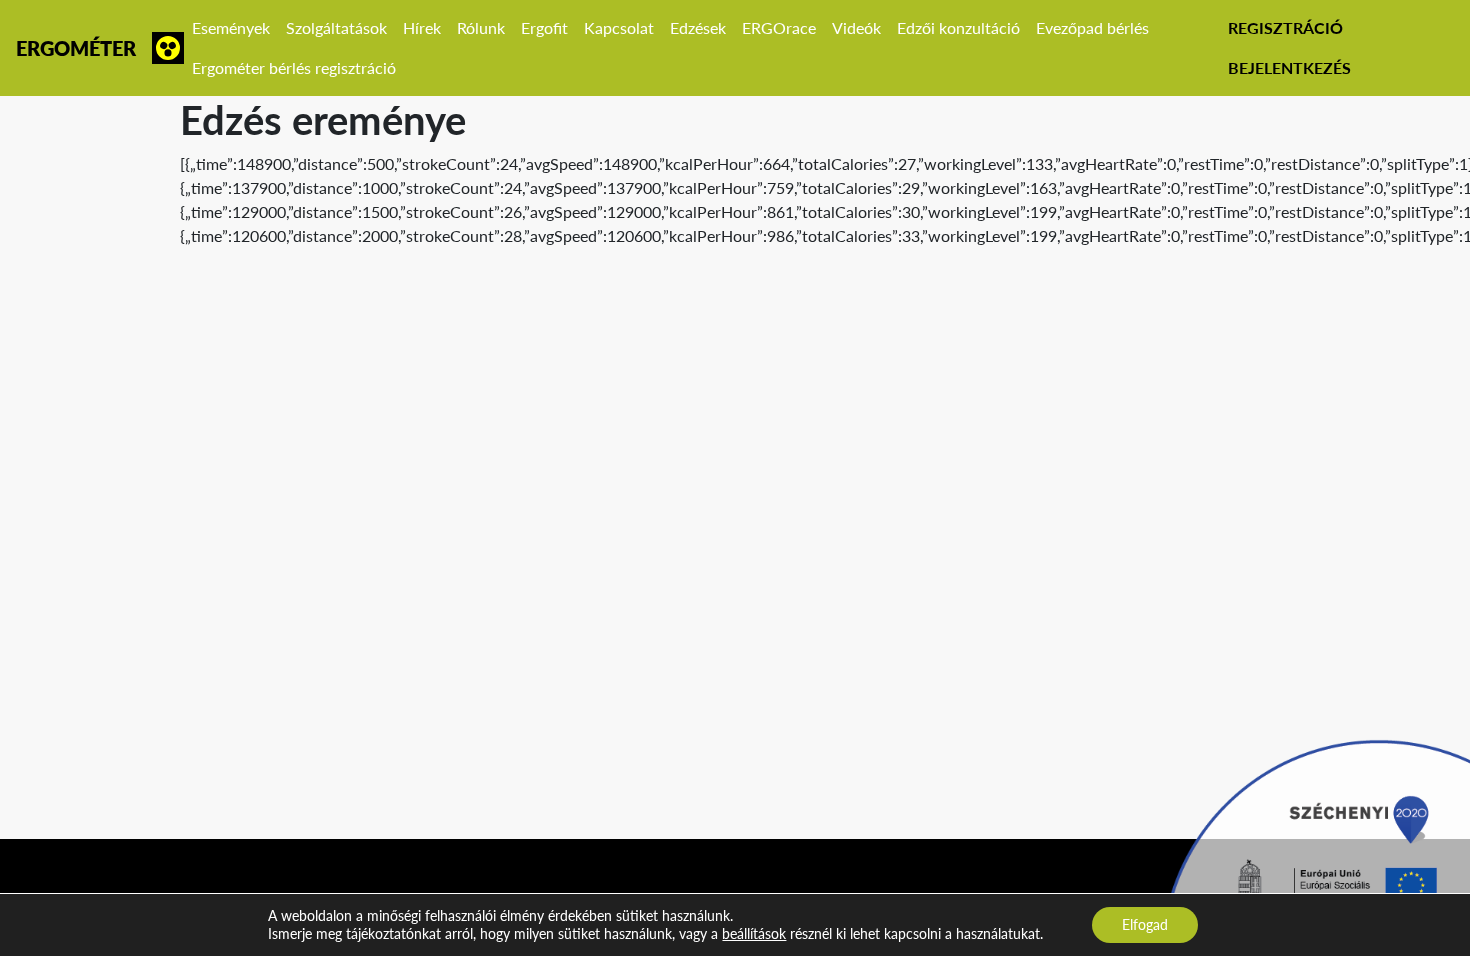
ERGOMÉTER (76, 48)
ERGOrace (779, 27)
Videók (856, 27)
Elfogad (1145, 924)
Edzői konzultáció (958, 27)
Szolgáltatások (336, 27)
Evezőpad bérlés (1092, 27)
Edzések (698, 27)
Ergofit (544, 27)
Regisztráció (1285, 27)
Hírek (422, 27)
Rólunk (481, 27)
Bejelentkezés (1289, 67)
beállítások (754, 933)
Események (231, 27)
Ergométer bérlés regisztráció (294, 67)
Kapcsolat (619, 27)
